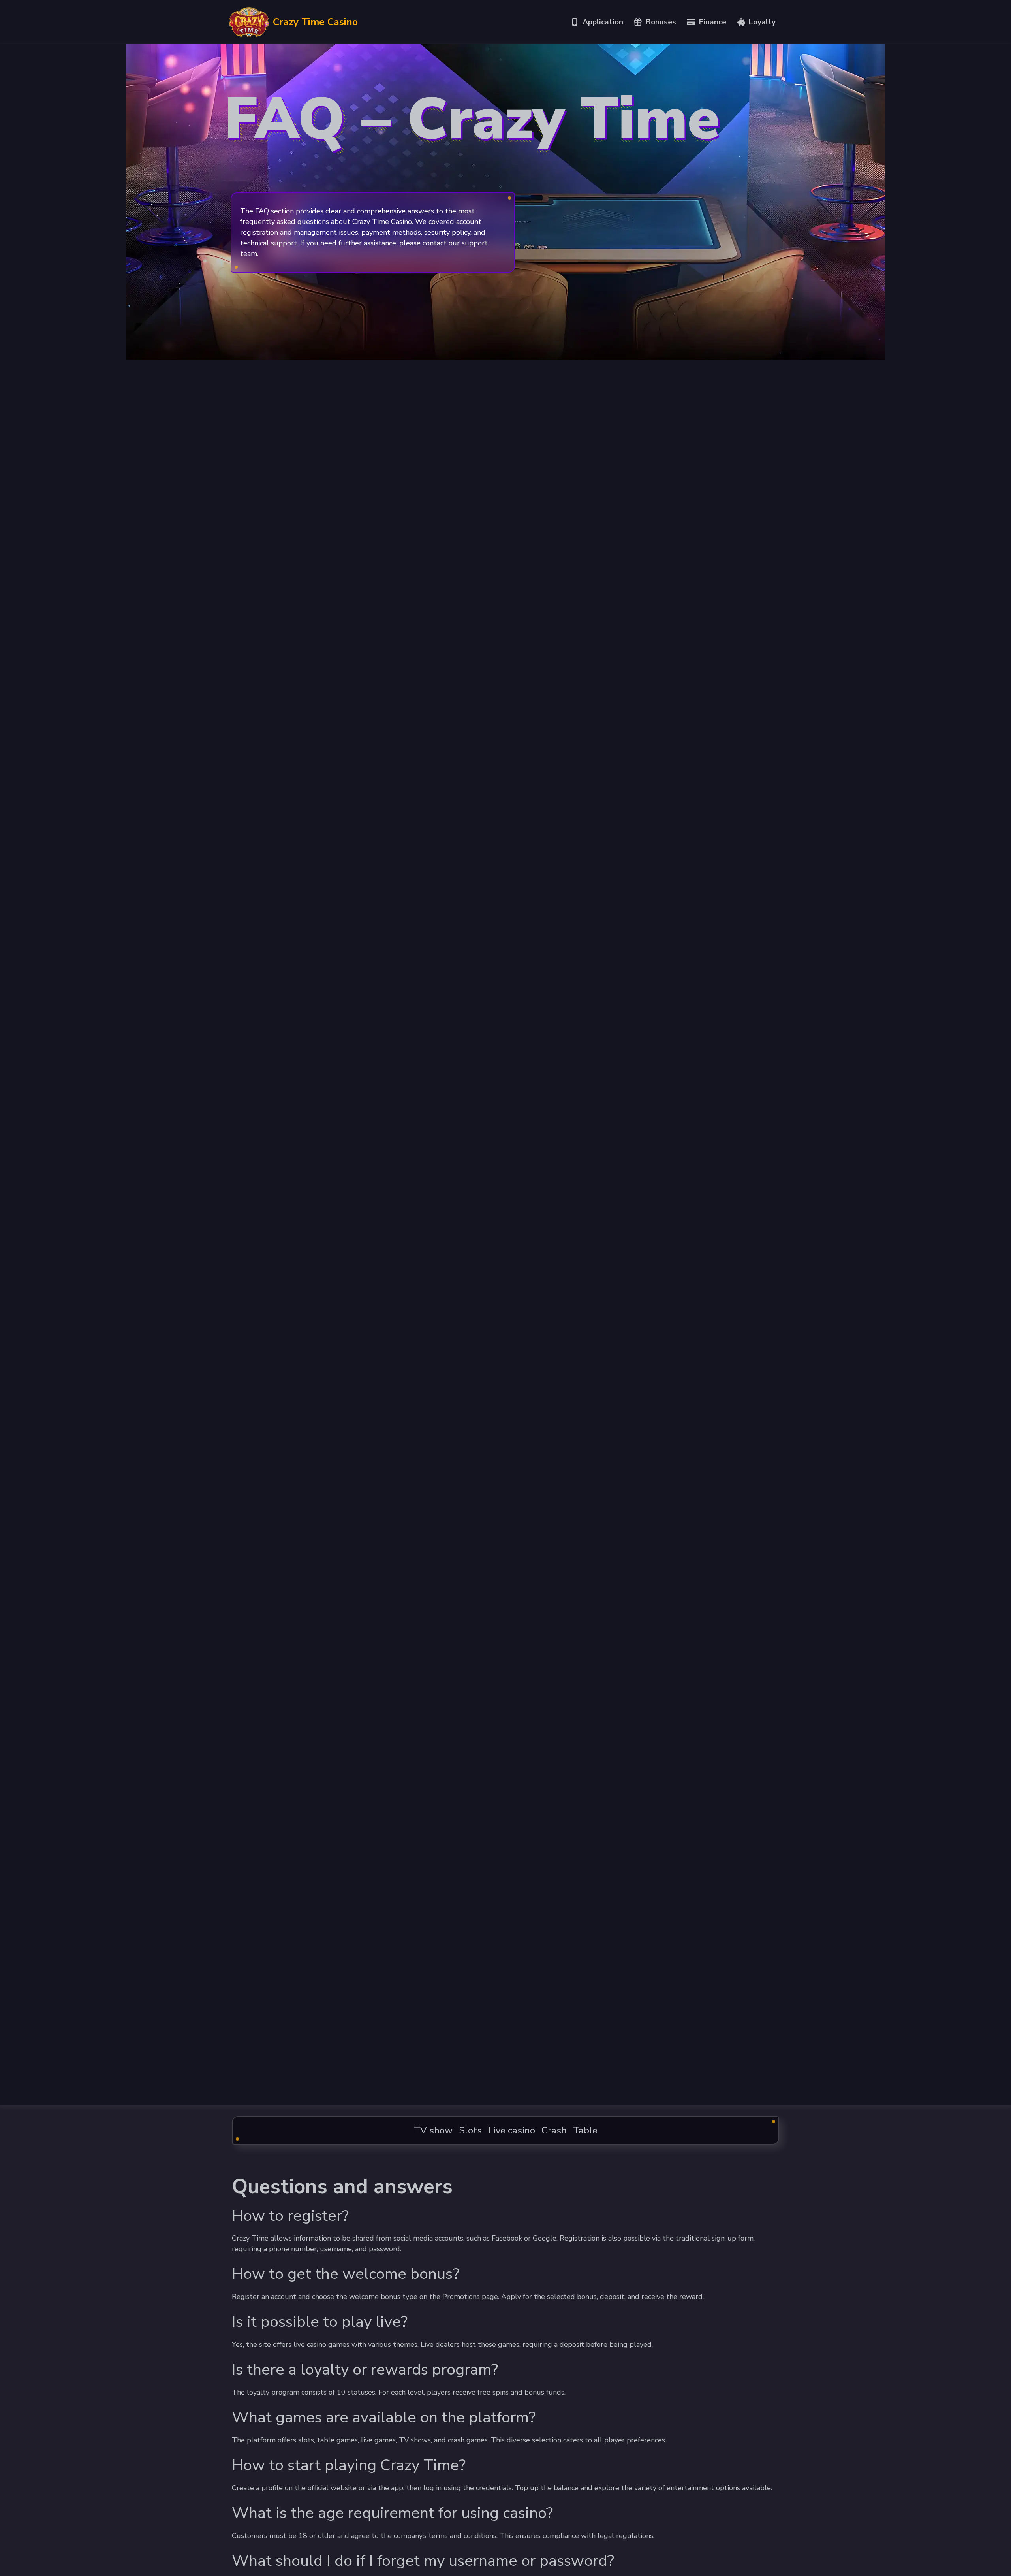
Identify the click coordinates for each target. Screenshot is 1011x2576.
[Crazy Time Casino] (249, 22)
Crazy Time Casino (315, 22)
